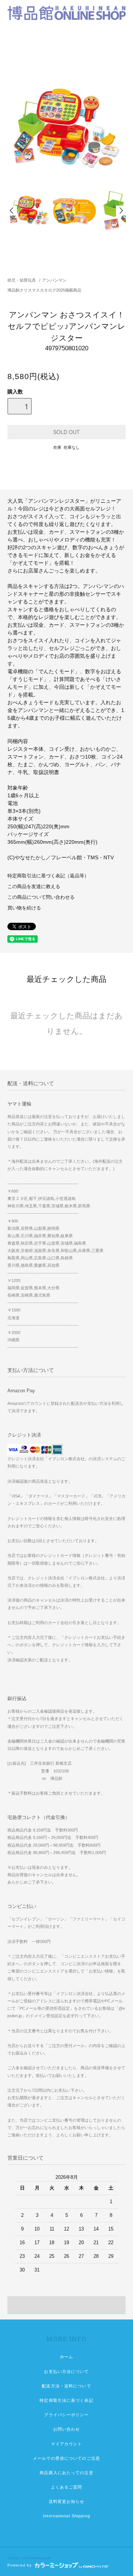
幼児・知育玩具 (22, 280)
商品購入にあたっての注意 (66, 2473)
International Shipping (66, 2516)
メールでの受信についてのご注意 (66, 2458)
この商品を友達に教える (34, 887)
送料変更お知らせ (67, 2501)
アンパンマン (54, 280)
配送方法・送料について (66, 2386)
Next (121, 211)
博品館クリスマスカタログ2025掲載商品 (44, 290)
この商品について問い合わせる (41, 897)
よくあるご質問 (67, 2487)
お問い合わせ (67, 2429)
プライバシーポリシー (66, 2415)
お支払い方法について (66, 2372)
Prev (12, 211)
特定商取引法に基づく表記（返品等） (48, 876)
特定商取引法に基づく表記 (66, 2400)
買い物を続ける (24, 908)
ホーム (66, 2357)
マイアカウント (67, 2444)
